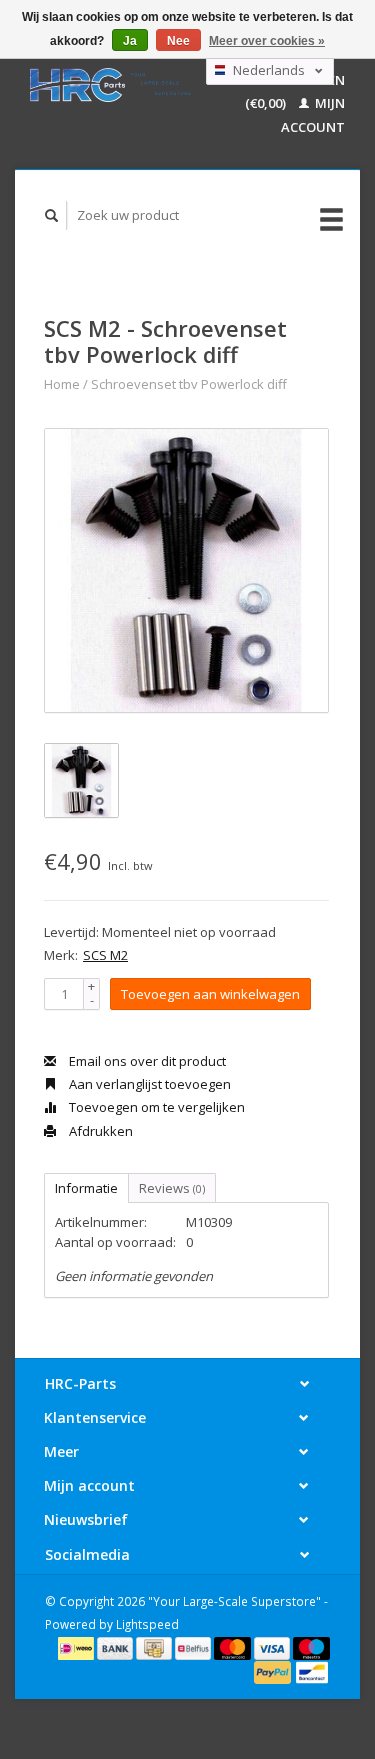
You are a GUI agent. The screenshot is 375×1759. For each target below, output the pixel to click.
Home (62, 384)
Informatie (86, 1188)
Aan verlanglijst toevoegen (148, 1084)
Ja (130, 41)
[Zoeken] (52, 215)
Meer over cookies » (267, 41)
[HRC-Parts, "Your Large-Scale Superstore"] (110, 85)
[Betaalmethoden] (77, 1647)
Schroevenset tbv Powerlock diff (189, 384)
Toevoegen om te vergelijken (155, 1107)
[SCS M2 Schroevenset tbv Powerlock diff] (186, 570)
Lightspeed (147, 1624)
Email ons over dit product (146, 1061)
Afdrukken (99, 1131)
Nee (178, 41)
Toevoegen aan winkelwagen (210, 994)
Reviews (172, 1188)
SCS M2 (105, 955)
